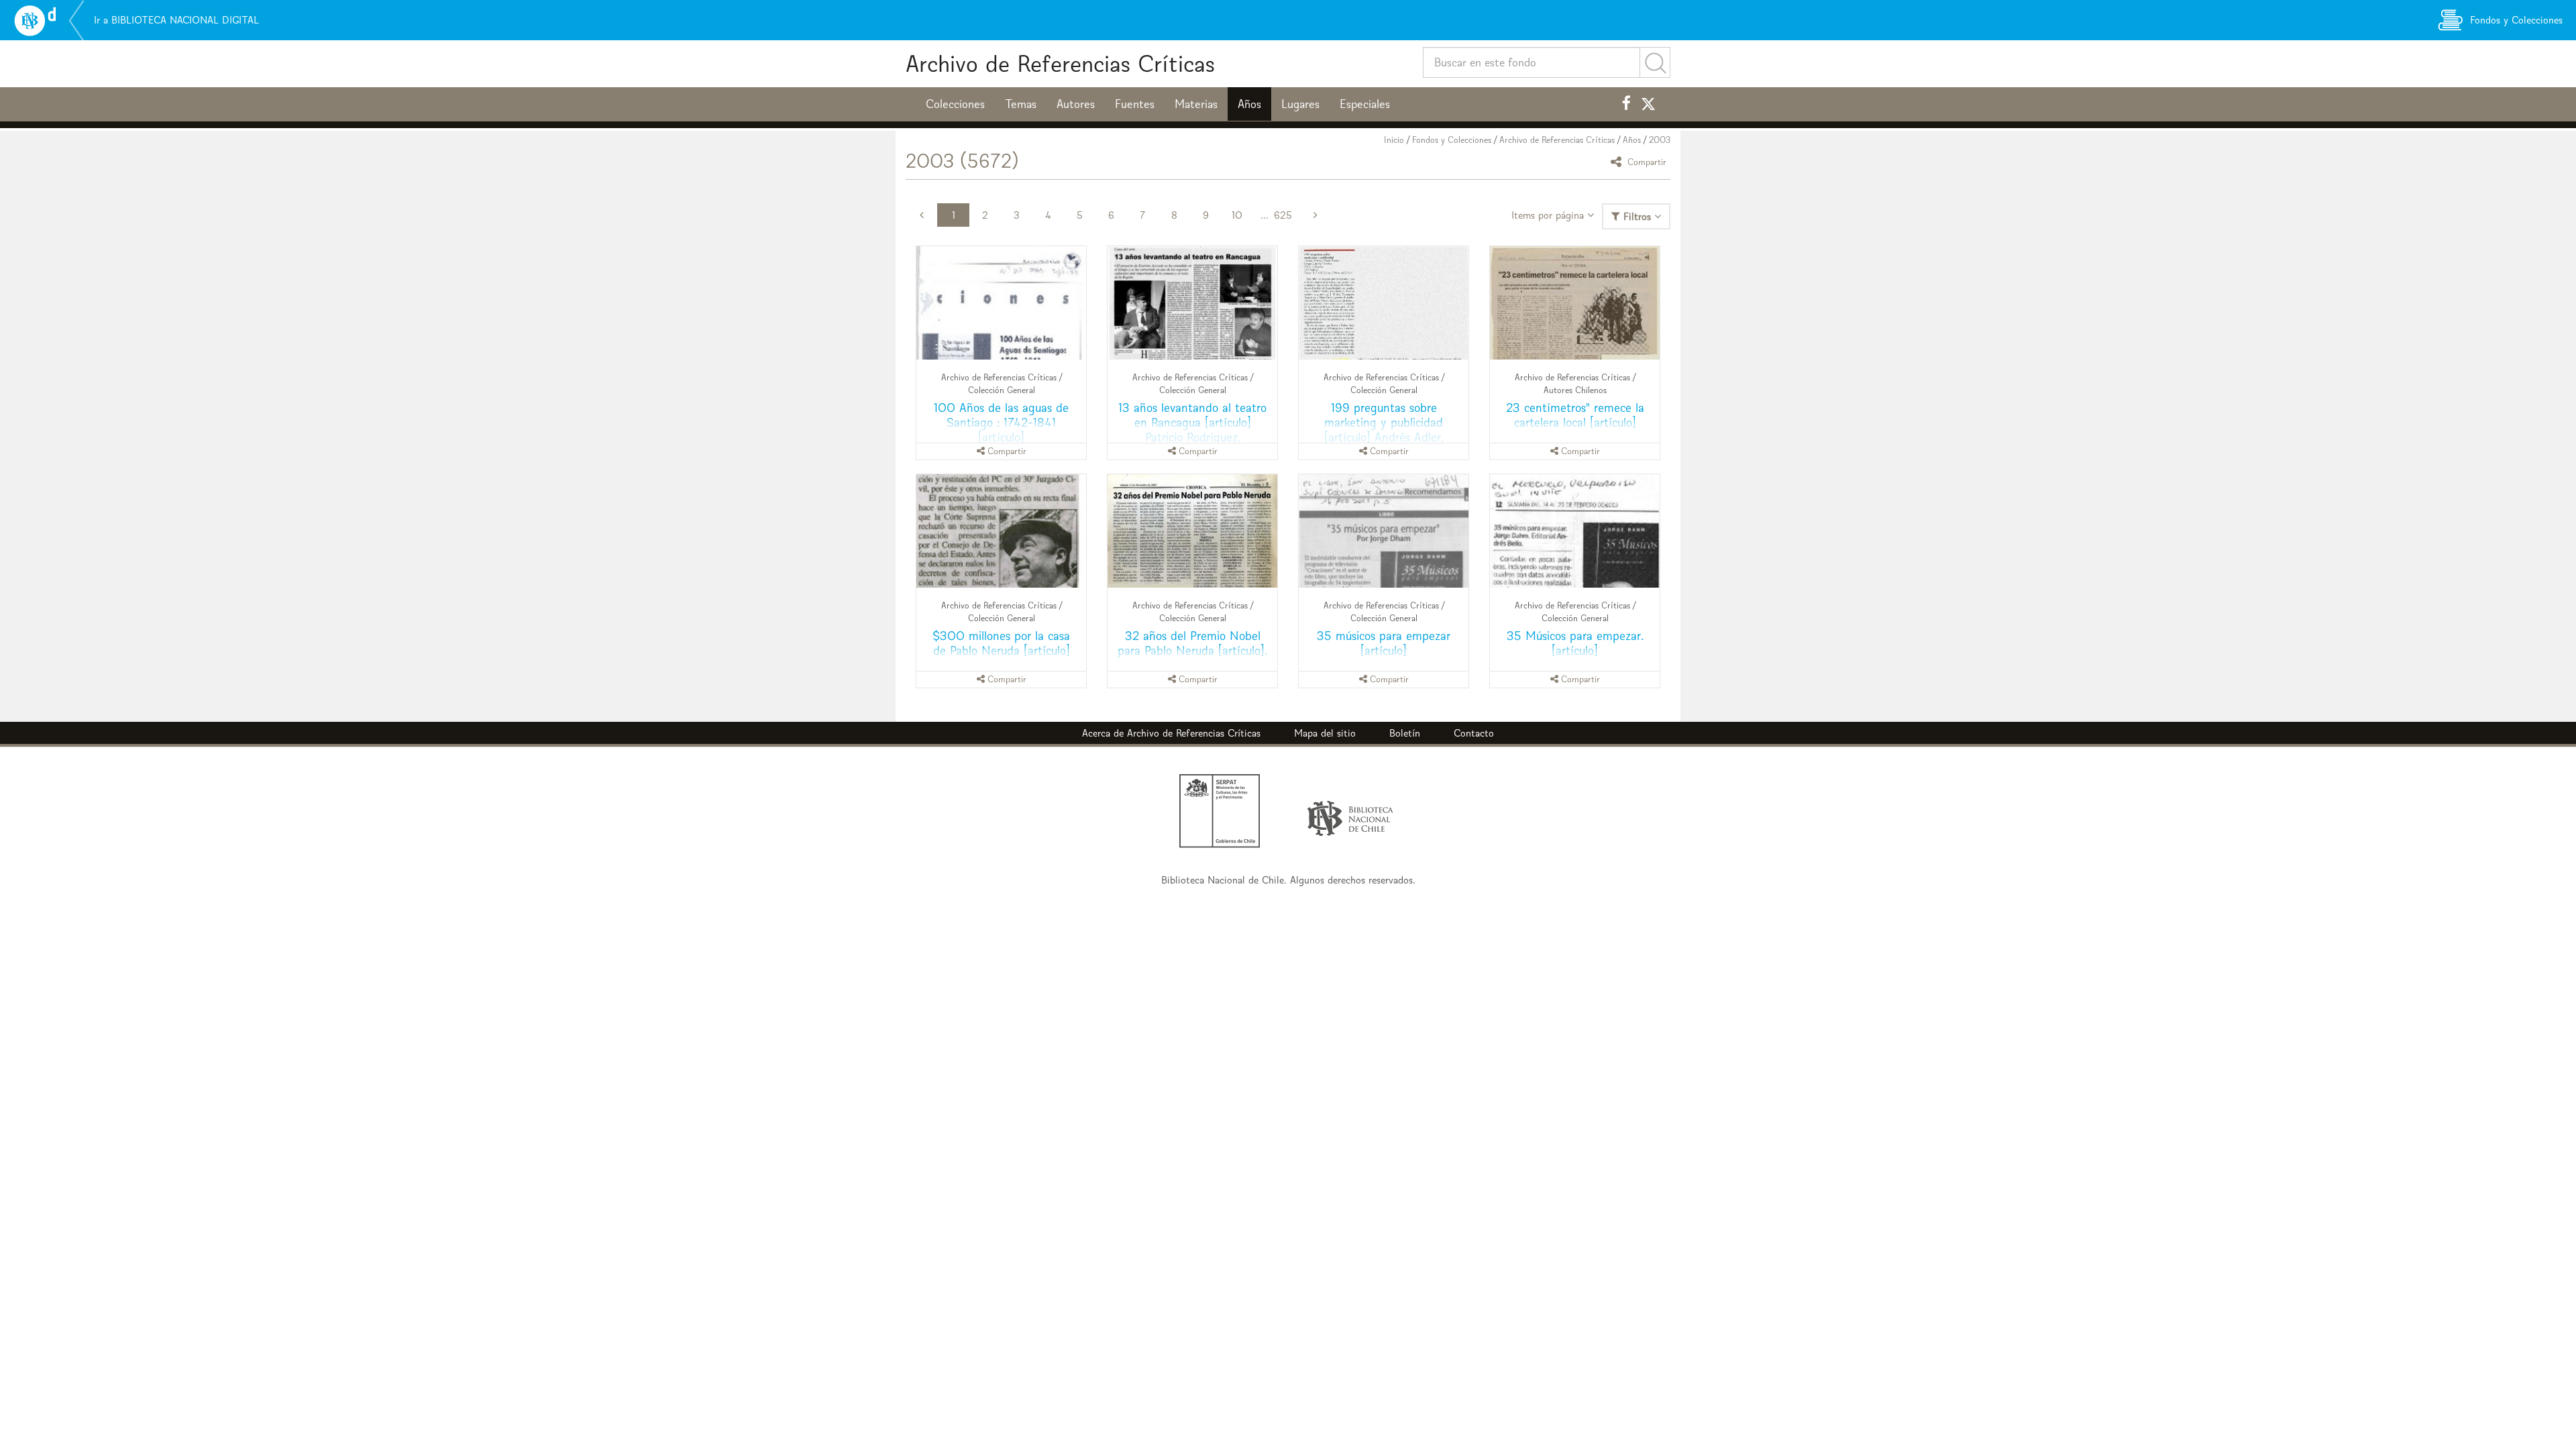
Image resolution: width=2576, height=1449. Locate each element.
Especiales (1365, 104)
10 (1237, 215)
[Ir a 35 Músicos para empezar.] (1575, 531)
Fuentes (1135, 104)
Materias (1196, 104)
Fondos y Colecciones (1452, 140)
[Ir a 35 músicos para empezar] (1384, 531)
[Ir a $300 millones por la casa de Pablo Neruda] (1001, 531)
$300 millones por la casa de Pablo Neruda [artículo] (1001, 643)
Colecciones (955, 104)
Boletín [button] (1405, 733)
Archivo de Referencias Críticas (1060, 63)
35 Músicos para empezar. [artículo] (1575, 643)
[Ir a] (1575, 303)
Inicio (1394, 140)
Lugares (1300, 104)
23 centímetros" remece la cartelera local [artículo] (1575, 415)
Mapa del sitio (1325, 733)
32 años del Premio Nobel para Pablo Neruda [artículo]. (1192, 643)
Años (1249, 104)
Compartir (1646, 161)
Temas (1021, 104)
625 (1283, 215)
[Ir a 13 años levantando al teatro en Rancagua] (1192, 303)
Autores (1076, 104)
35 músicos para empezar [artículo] (1384, 643)
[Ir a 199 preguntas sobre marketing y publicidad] (1384, 303)
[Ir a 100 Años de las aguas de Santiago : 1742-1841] (1001, 303)
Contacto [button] (1474, 733)
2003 (1660, 140)
